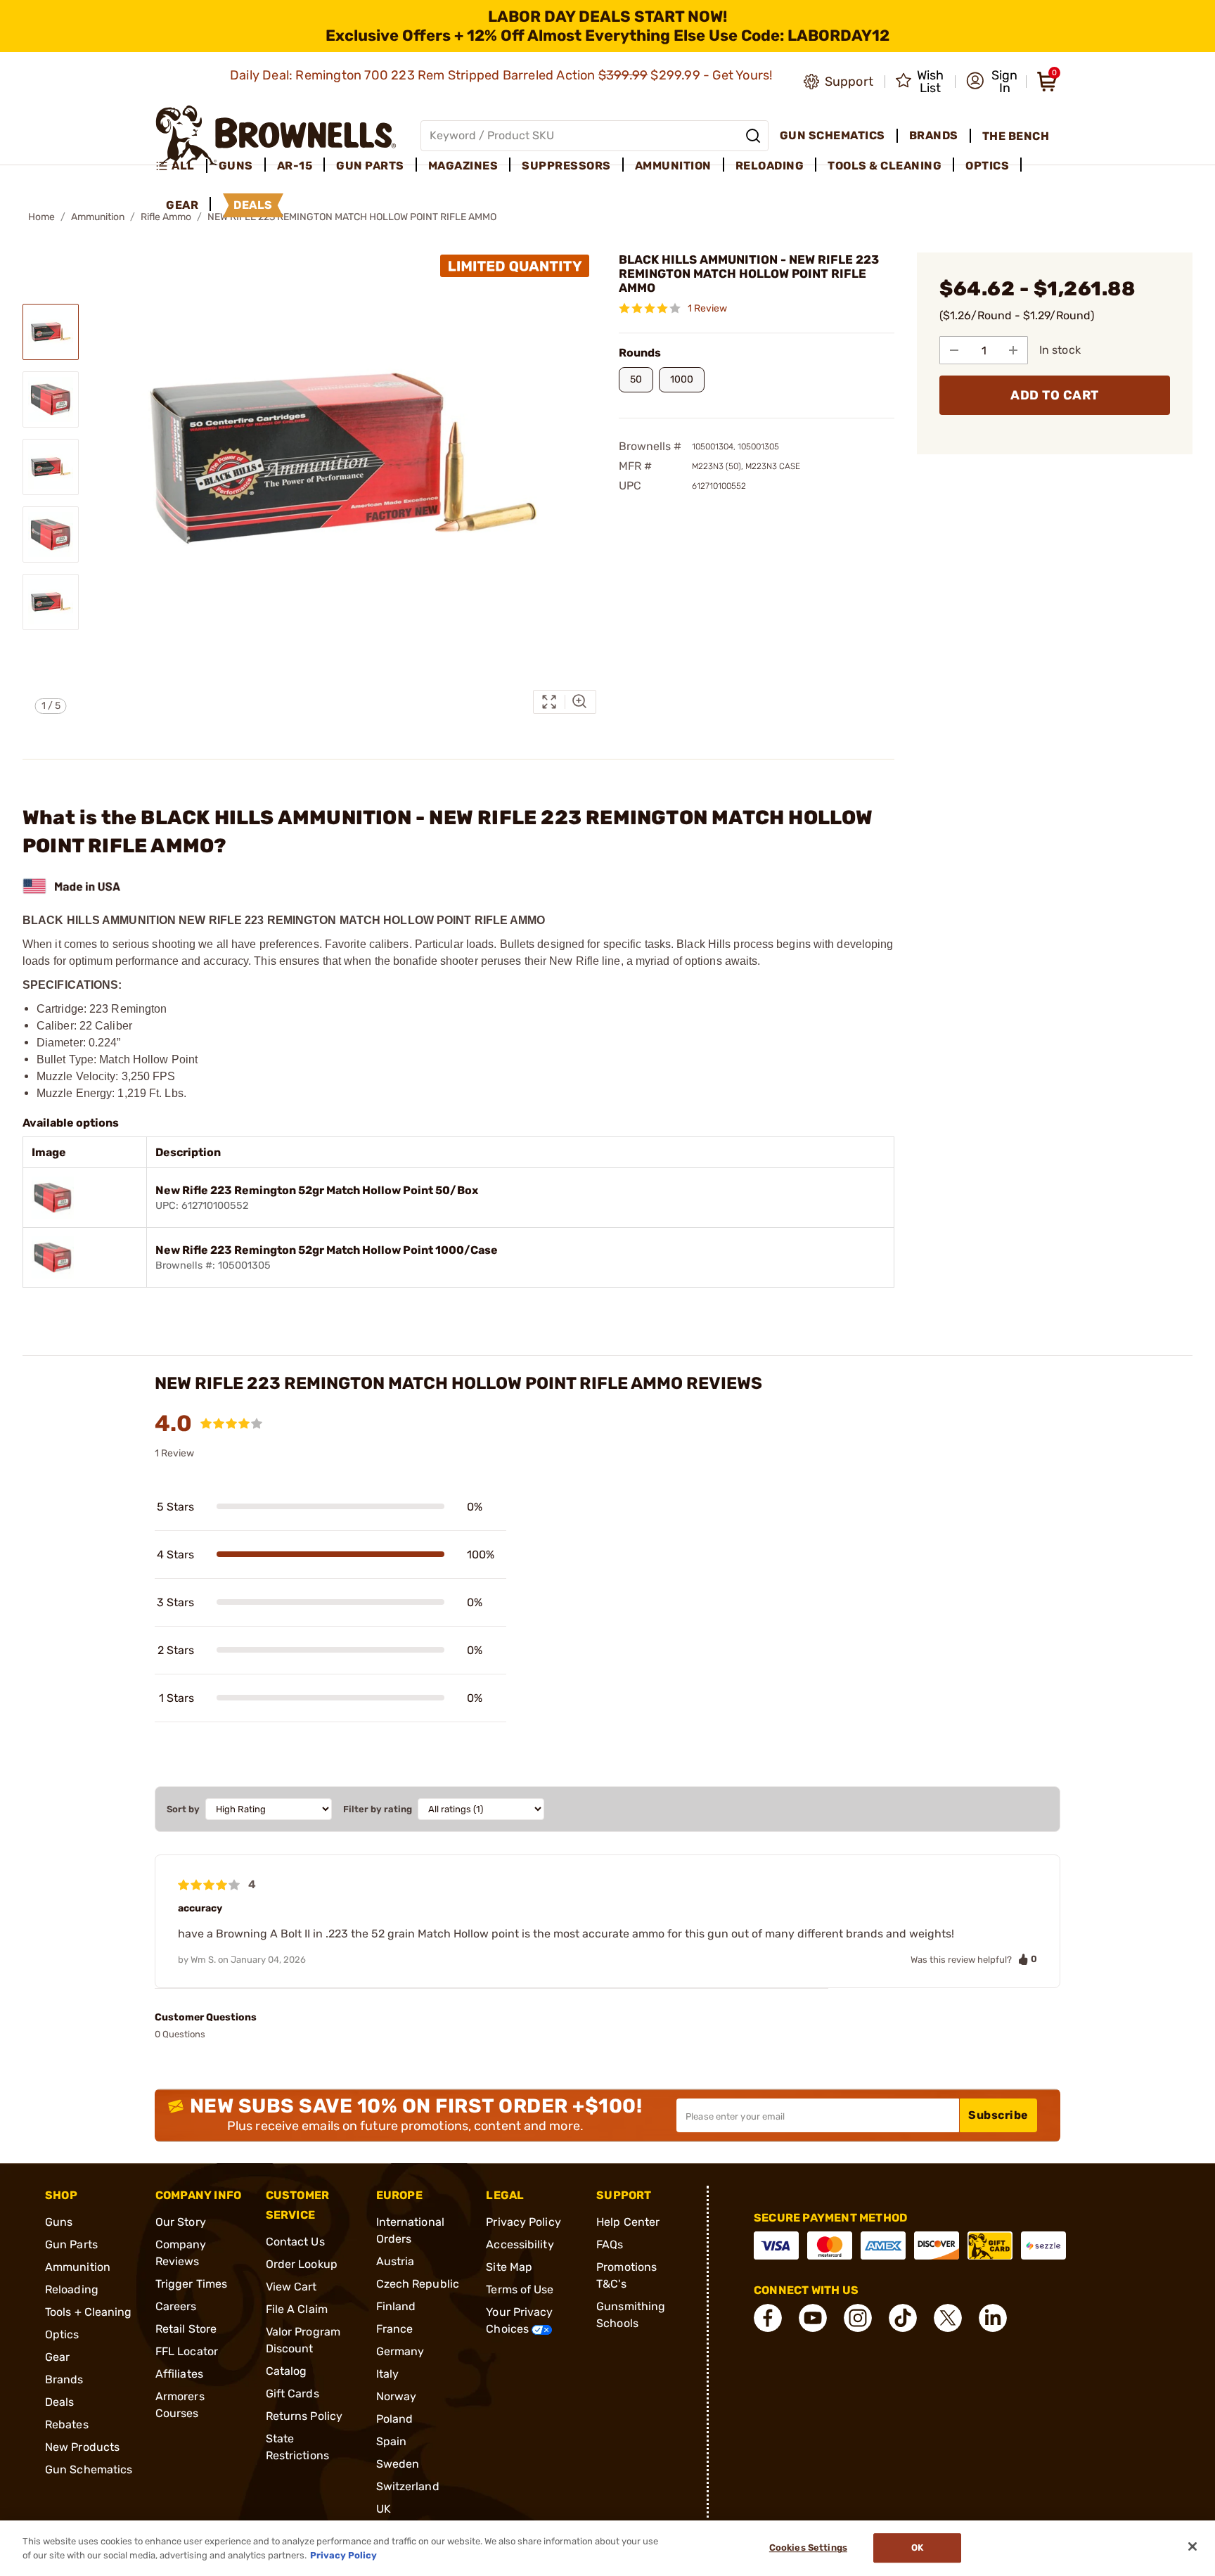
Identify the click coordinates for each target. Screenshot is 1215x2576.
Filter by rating (378, 1809)
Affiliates (179, 2374)
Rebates (67, 2424)
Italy (388, 2374)
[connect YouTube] (813, 2318)
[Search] (753, 136)
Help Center (628, 2222)
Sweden (398, 2464)
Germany (400, 2351)
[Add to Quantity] (1013, 350)
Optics (62, 2334)
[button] (992, 82)
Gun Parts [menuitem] (370, 166)
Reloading (72, 2289)
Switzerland (408, 2486)
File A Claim (297, 2309)
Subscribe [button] (998, 2115)
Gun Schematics (89, 2469)
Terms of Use (520, 2289)
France (395, 2329)
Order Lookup (302, 2264)
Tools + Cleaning (89, 2312)
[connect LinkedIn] (993, 2318)
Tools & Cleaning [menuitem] (885, 166)
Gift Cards (292, 2394)
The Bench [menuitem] (1016, 136)
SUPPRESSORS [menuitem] (566, 166)
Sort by (183, 1809)
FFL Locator (187, 2351)
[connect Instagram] (858, 2318)
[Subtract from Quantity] (954, 350)
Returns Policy (304, 2416)
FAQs (610, 2244)
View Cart (291, 2287)
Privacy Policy (523, 2222)
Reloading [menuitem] (770, 166)
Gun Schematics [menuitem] (832, 135)
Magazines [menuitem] (463, 166)
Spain (392, 2441)
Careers (176, 2306)
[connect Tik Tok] (903, 2318)
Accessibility (520, 2244)
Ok (917, 2548)
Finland (396, 2306)
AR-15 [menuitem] (295, 166)
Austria (396, 2261)
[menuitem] (181, 166)
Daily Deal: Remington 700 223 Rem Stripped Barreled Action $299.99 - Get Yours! (503, 75)
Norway (397, 2396)
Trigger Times (191, 2284)
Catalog (287, 2371)
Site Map (509, 2267)
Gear (57, 2357)
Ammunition (98, 217)
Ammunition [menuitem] (673, 166)
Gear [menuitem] (182, 205)
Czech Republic (418, 2284)
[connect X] (948, 2318)
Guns (59, 2222)
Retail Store (186, 2329)
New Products (82, 2447)
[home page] (276, 135)
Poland (395, 2419)
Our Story (181, 2222)
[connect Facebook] (768, 2318)
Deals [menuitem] (253, 205)
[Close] (1192, 2546)
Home (41, 217)
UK (384, 2509)
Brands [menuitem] (934, 135)
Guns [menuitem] (236, 166)
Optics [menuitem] (987, 166)
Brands (64, 2379)
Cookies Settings (808, 2548)
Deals (60, 2402)
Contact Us (295, 2242)
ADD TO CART (1055, 395)
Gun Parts (71, 2244)
